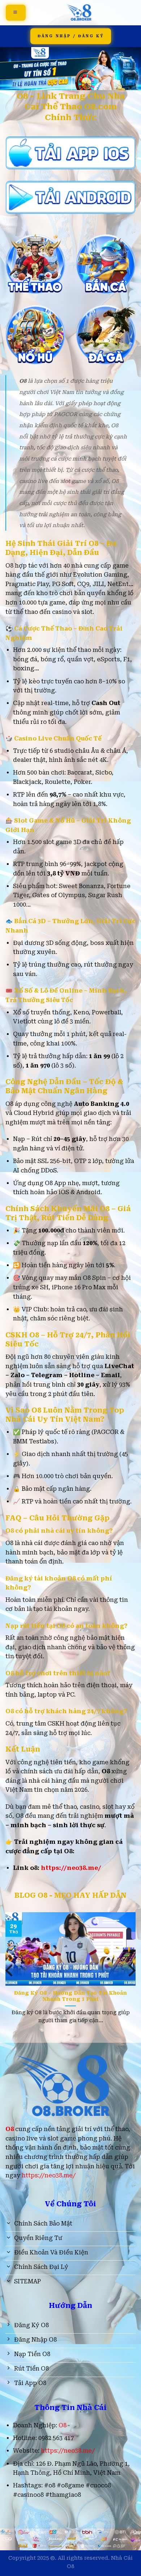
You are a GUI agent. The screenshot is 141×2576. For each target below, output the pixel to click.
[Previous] (10, 1971)
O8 (63, 2425)
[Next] (131, 1971)
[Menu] (16, 13)
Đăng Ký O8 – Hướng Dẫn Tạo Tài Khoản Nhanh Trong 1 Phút (70, 1996)
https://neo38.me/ (71, 1868)
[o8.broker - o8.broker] (81, 13)
